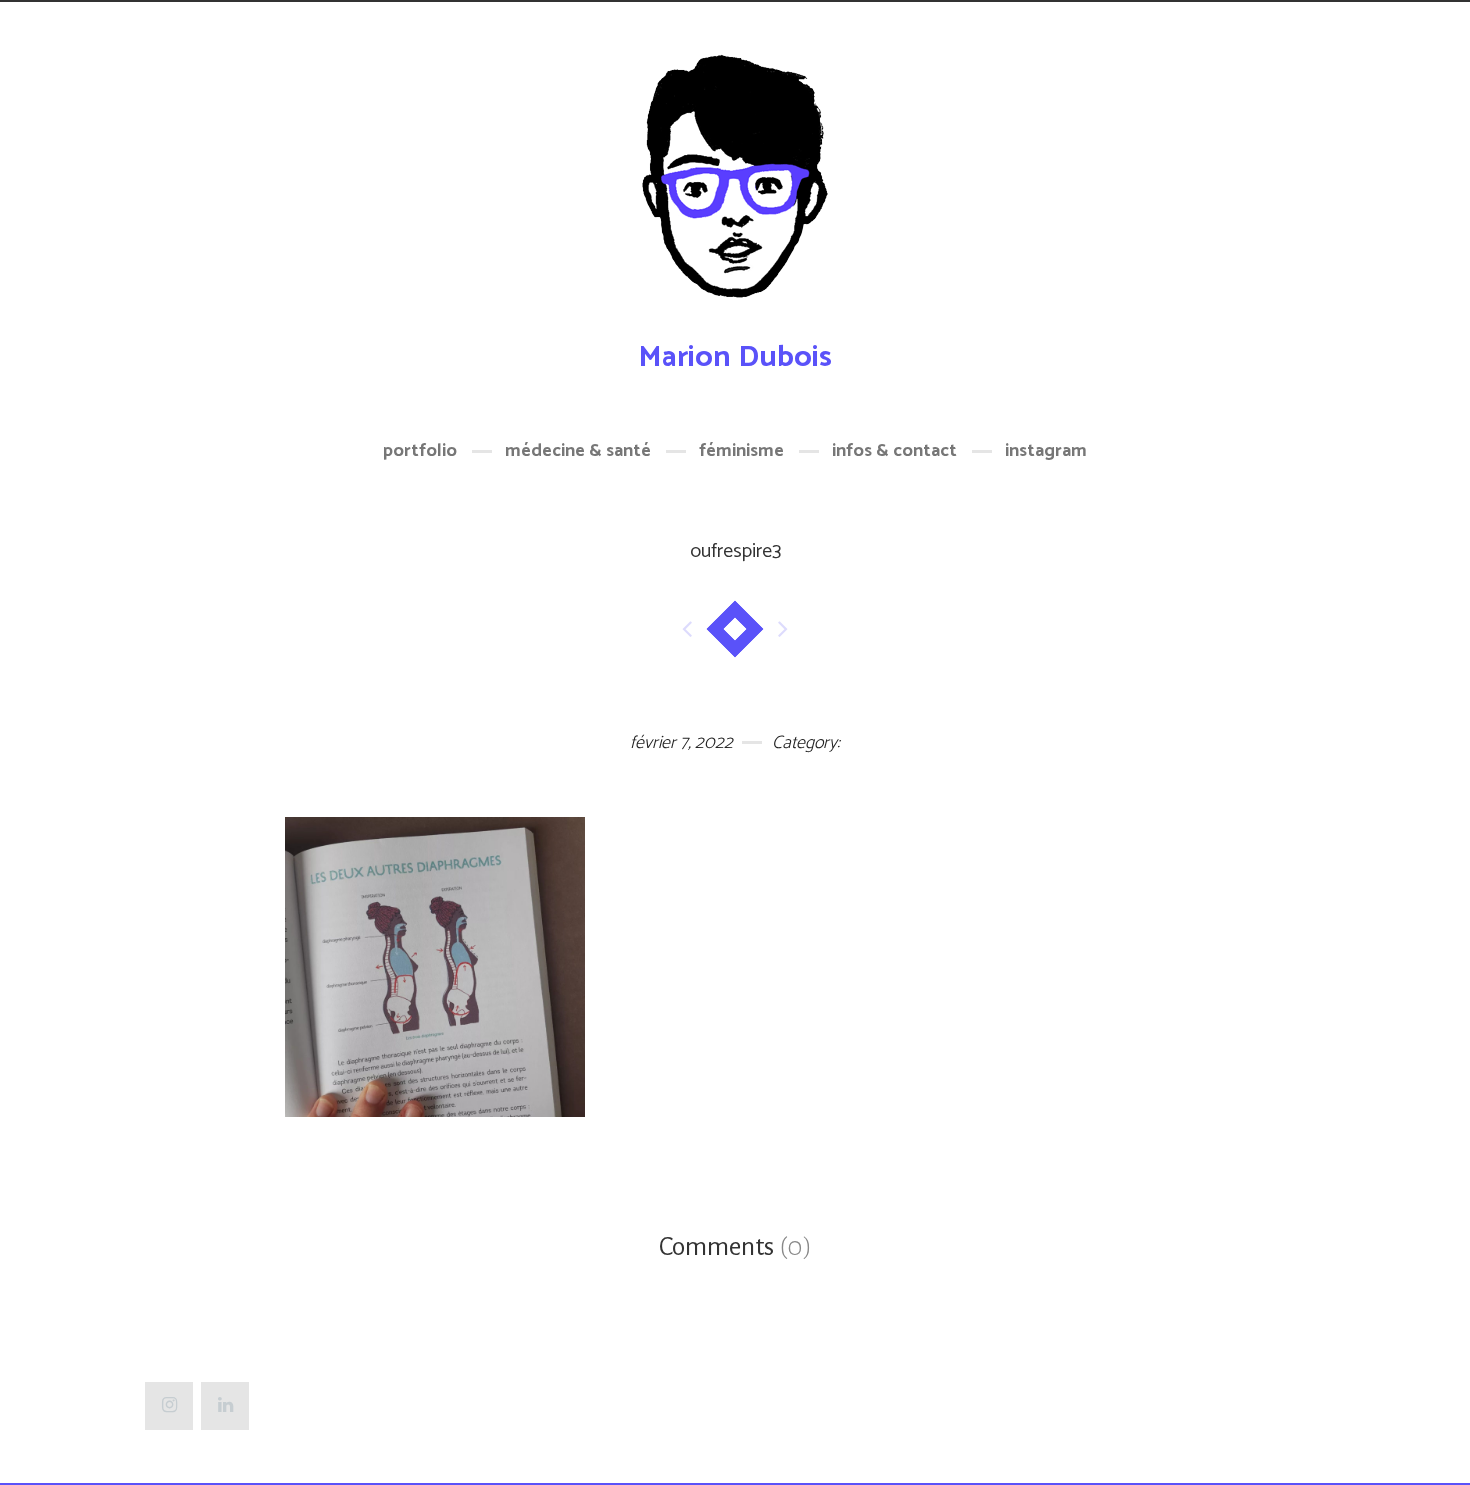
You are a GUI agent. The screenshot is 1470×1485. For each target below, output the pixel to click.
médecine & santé (578, 451)
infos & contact (894, 451)
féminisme (741, 451)
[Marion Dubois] (735, 187)
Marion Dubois (735, 357)
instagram (1046, 451)
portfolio (420, 451)
